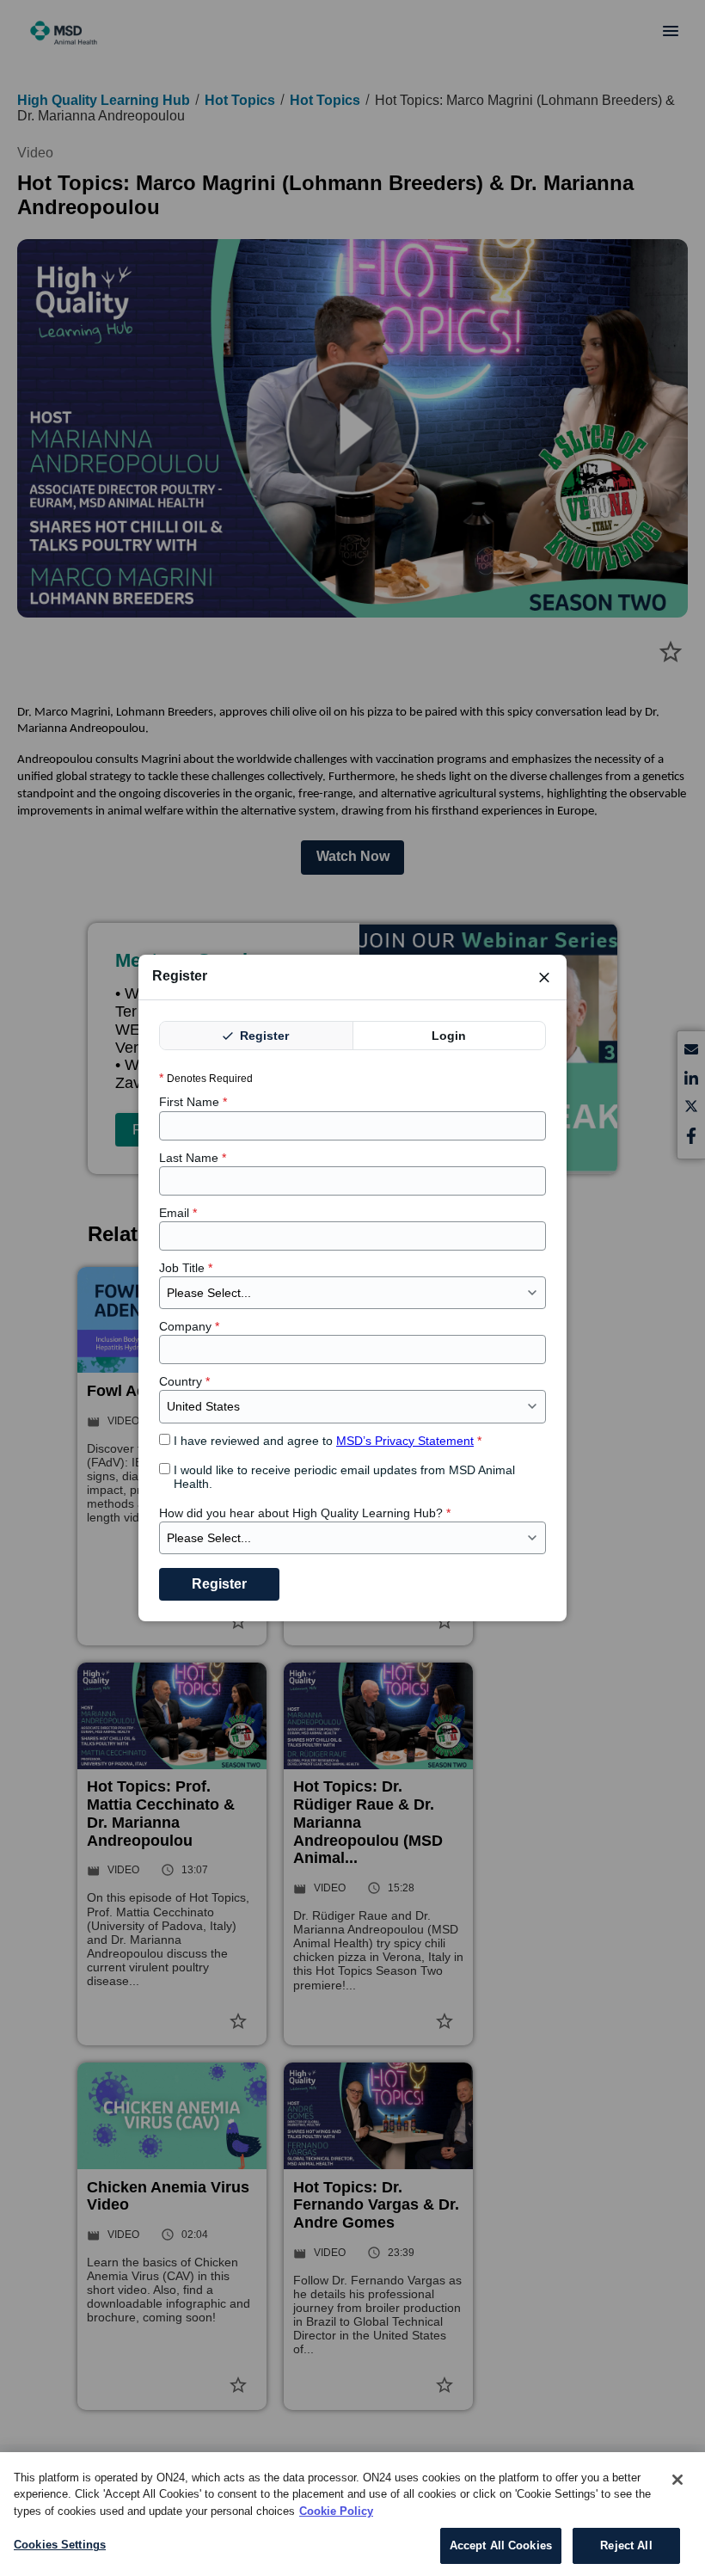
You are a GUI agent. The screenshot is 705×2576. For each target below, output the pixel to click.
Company (189, 1326)
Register (263, 1036)
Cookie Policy (336, 2511)
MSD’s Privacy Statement (405, 1441)
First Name (193, 1102)
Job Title (186, 1268)
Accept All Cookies (501, 2545)
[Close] (677, 2480)
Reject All (626, 2545)
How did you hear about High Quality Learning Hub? (305, 1513)
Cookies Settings (60, 2545)
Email (178, 1213)
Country (184, 1381)
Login (449, 1036)
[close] (544, 977)
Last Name (193, 1158)
